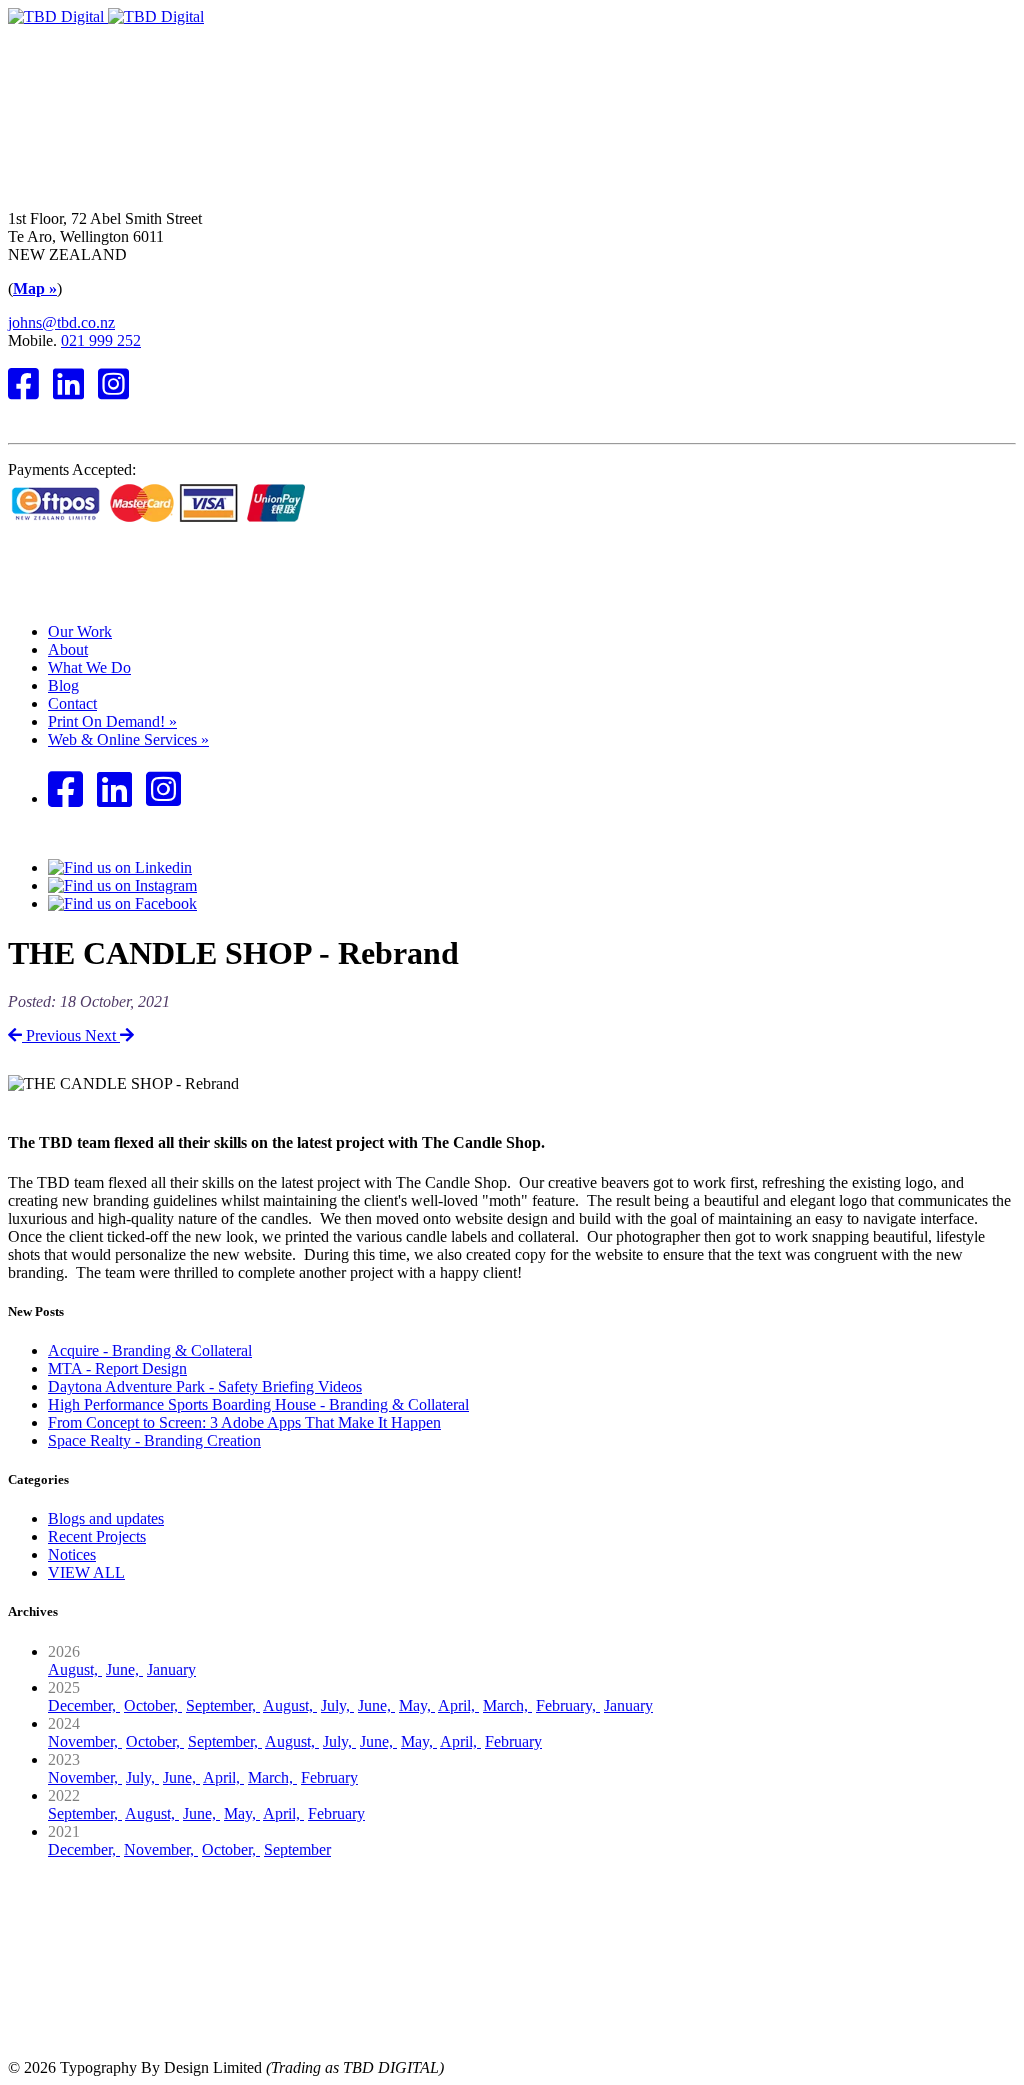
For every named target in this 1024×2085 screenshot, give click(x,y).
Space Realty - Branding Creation (154, 1440)
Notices (72, 1554)
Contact (72, 703)
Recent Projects (97, 1536)
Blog (63, 685)
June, (124, 1669)
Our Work (80, 631)
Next (102, 1035)
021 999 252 (101, 340)
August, (75, 1669)
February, (568, 1705)
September (297, 1849)
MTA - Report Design (117, 1368)
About (68, 649)
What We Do (89, 667)
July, (337, 1705)
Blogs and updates (106, 1518)
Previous (53, 1035)
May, (417, 1705)
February (513, 1741)
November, (85, 1741)
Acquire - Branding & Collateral (150, 1350)
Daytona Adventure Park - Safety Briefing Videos (205, 1386)
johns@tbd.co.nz (61, 322)
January (171, 1669)
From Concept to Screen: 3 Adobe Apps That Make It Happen (244, 1422)
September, (223, 1705)
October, (153, 1705)
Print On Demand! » (112, 721)
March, (507, 1705)
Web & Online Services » (128, 739)
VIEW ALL (86, 1572)
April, (458, 1705)
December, (84, 1705)
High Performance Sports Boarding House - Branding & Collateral (258, 1404)
